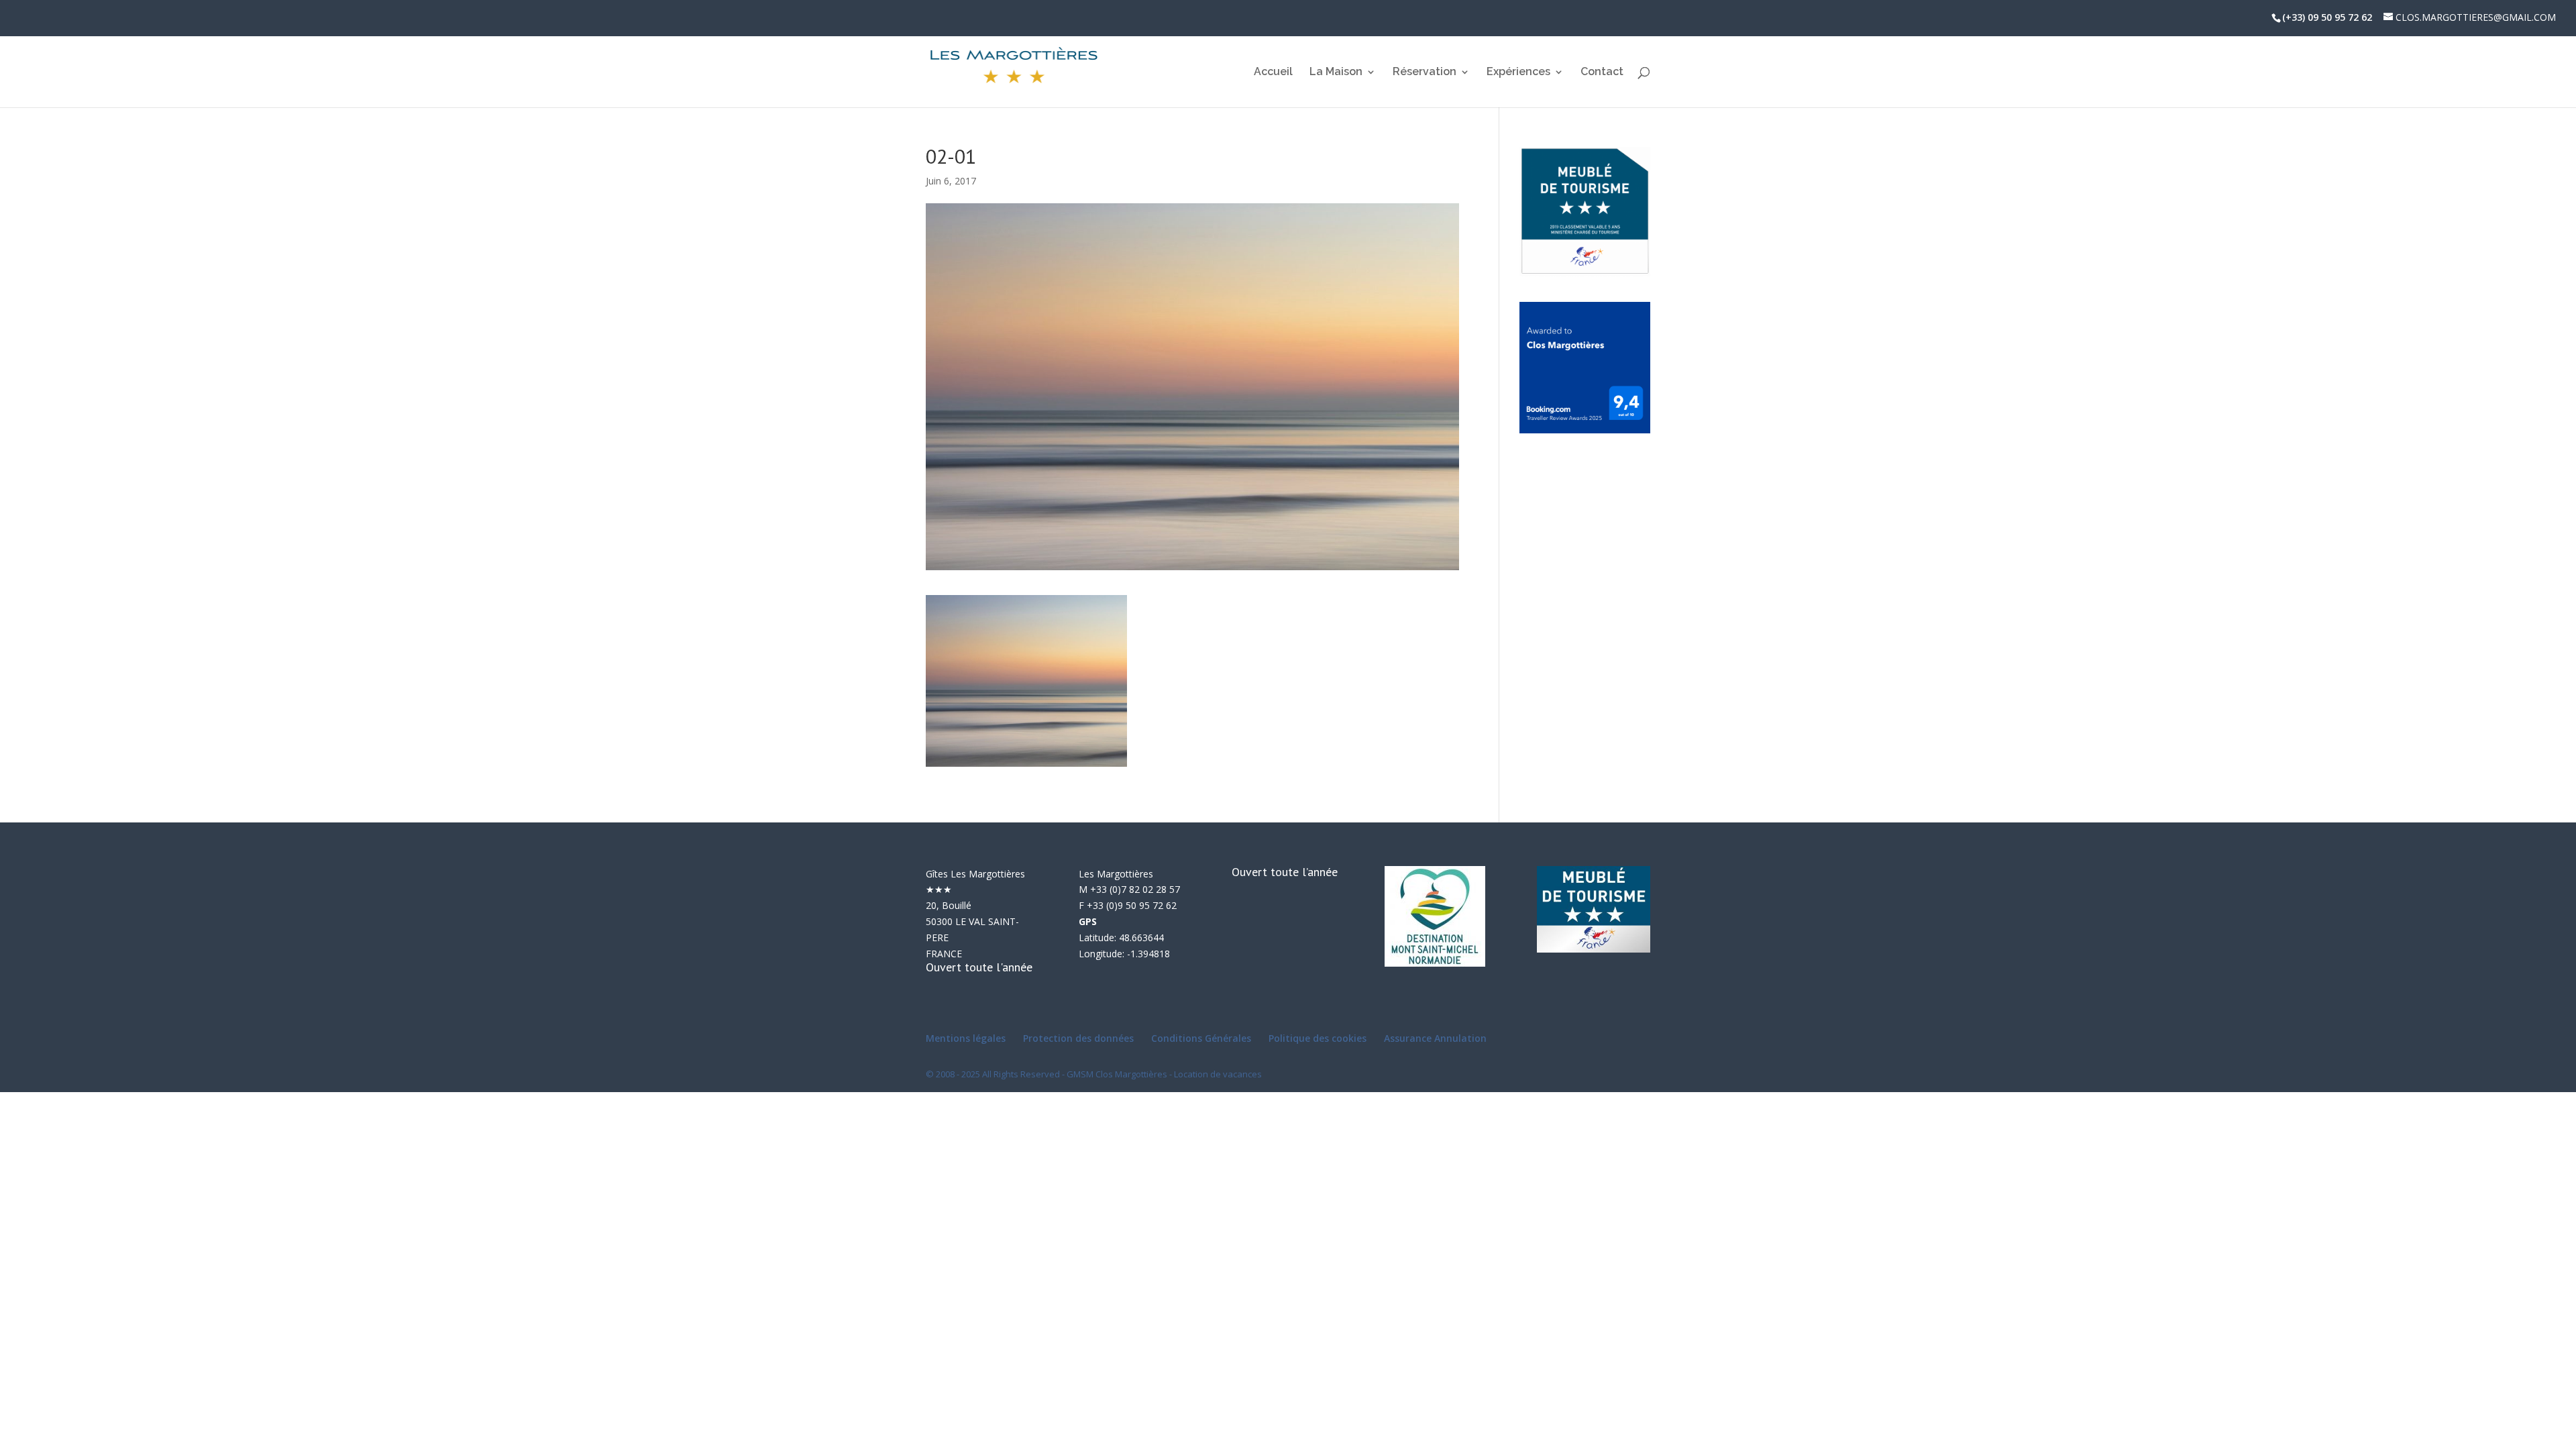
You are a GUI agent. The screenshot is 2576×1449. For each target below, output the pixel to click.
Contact (1602, 72)
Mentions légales (966, 1038)
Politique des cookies (1318, 1038)
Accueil (1273, 72)
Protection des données (1078, 1038)
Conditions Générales (1201, 1038)
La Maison (1336, 72)
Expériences (1518, 72)
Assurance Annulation (1435, 1038)
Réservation (1425, 72)
